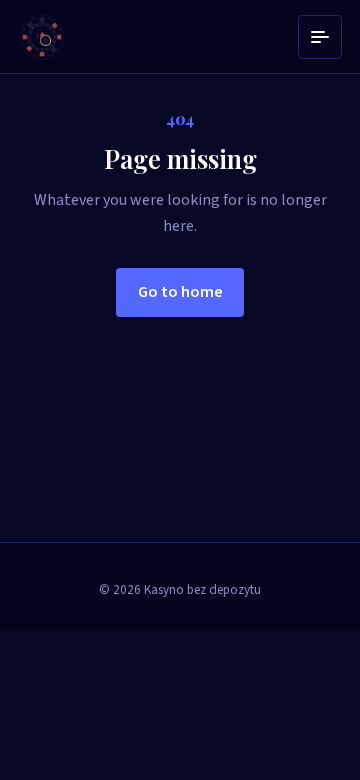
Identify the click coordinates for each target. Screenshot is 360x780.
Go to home (180, 292)
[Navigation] (320, 37)
